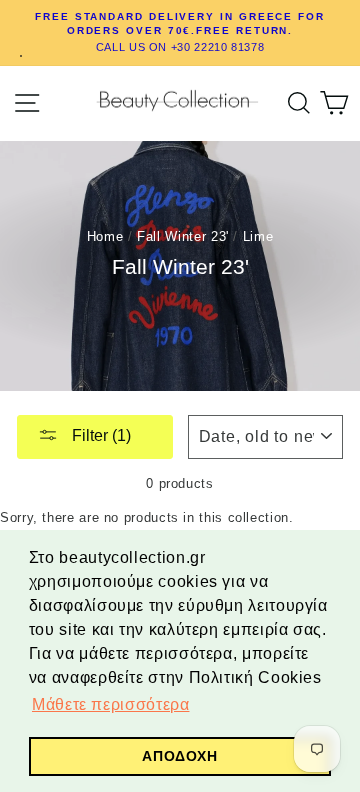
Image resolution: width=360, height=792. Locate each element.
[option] (180, 33)
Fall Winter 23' (183, 236)
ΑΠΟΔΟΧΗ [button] (179, 756)
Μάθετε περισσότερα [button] (110, 704)
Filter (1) (99, 435)
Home (105, 236)
